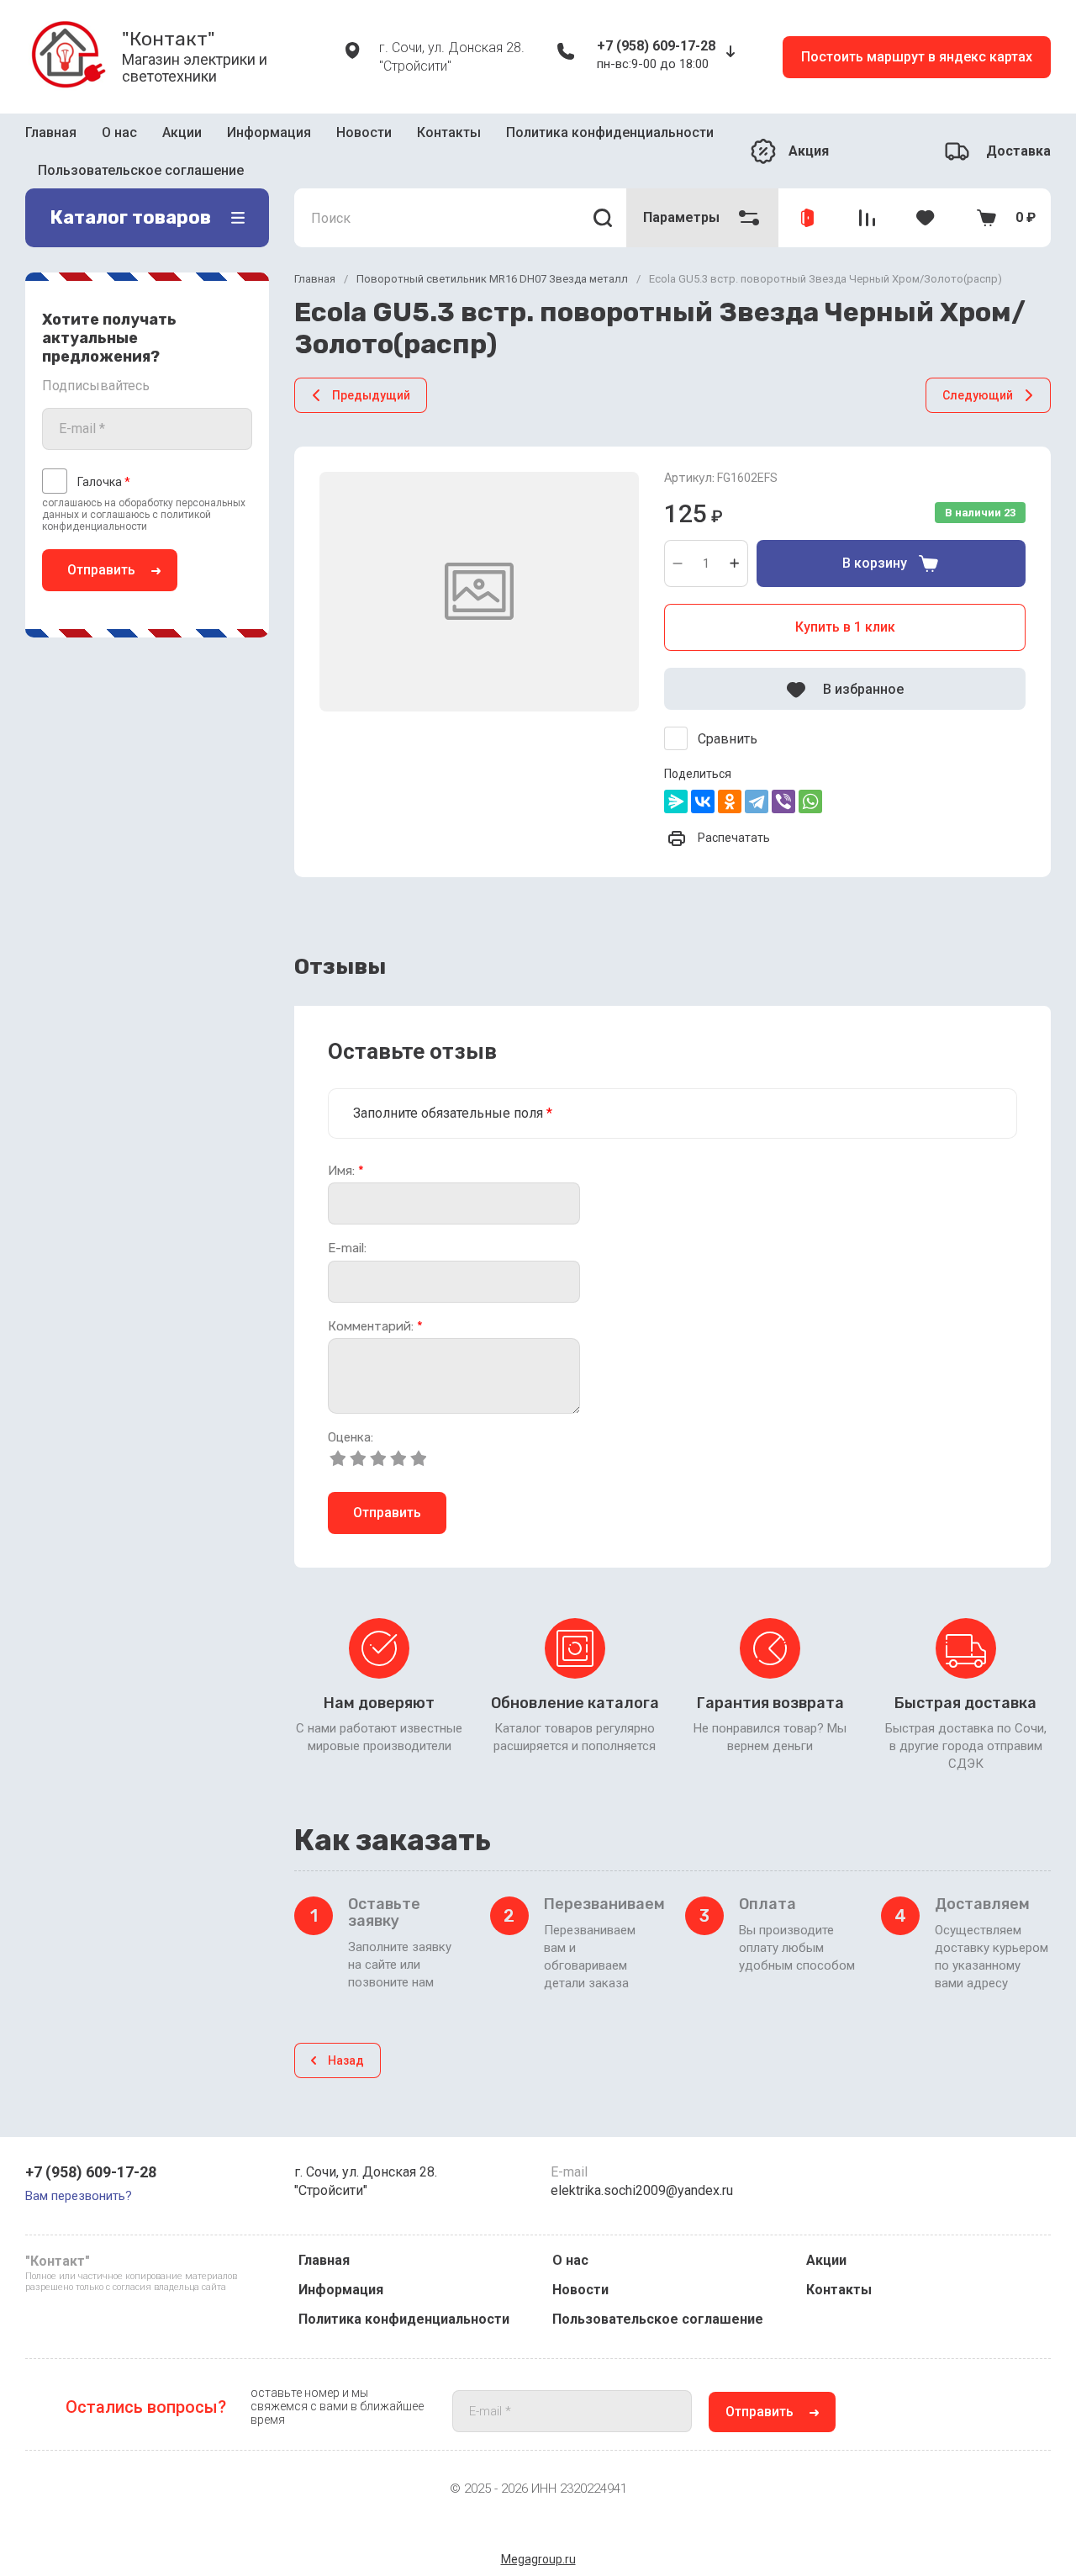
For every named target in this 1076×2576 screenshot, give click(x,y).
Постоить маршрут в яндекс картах (917, 57)
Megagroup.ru (538, 2559)
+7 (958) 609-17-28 (656, 46)
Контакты (449, 138)
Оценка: (351, 1413)
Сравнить (728, 714)
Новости (364, 138)
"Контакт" (169, 39)
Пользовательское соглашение (658, 2319)
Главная (51, 138)
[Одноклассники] (730, 777)
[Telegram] (757, 777)
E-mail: (347, 1224)
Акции (182, 138)
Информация (269, 138)
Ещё (502, 139)
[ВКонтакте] (703, 777)
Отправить (101, 545)
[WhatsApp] (810, 777)
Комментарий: (375, 1301)
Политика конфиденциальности (404, 2319)
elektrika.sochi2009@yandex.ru (642, 2190)
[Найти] (603, 193)
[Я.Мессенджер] (676, 777)
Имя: (346, 1146)
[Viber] (783, 777)
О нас (119, 138)
